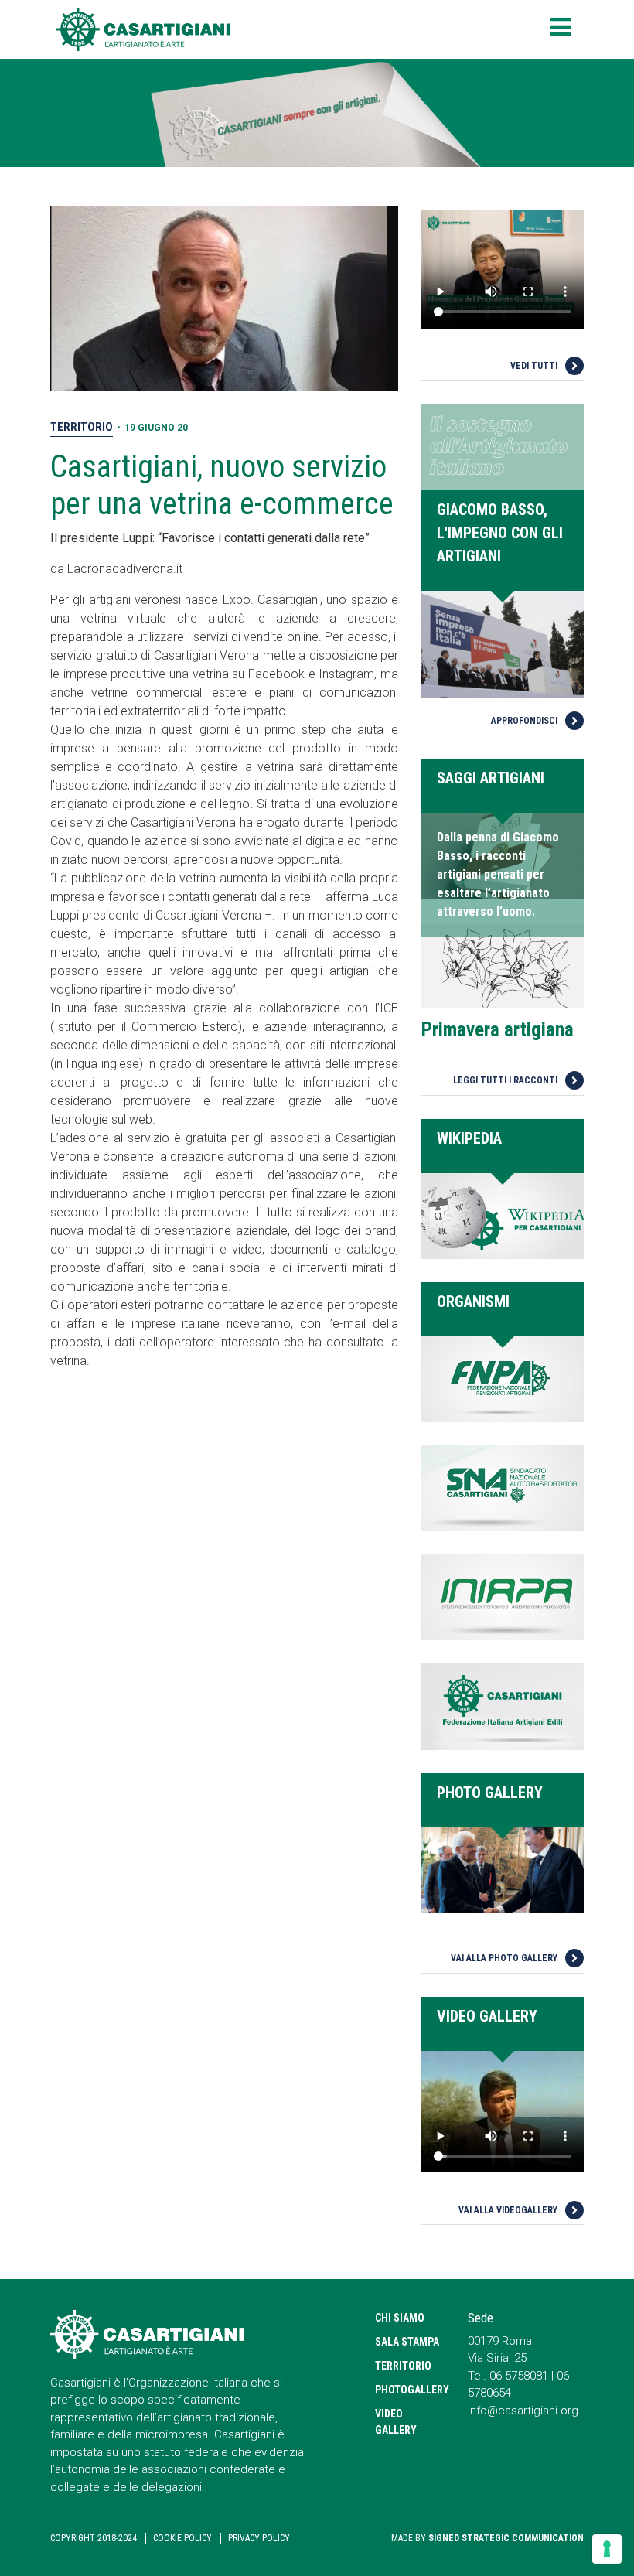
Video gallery (396, 2422)
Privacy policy (259, 2538)
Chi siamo (400, 2318)
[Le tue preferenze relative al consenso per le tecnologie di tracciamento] (607, 2549)
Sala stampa (407, 2342)
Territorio (82, 427)
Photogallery (410, 2390)
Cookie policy (182, 2538)
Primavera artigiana (498, 1030)
